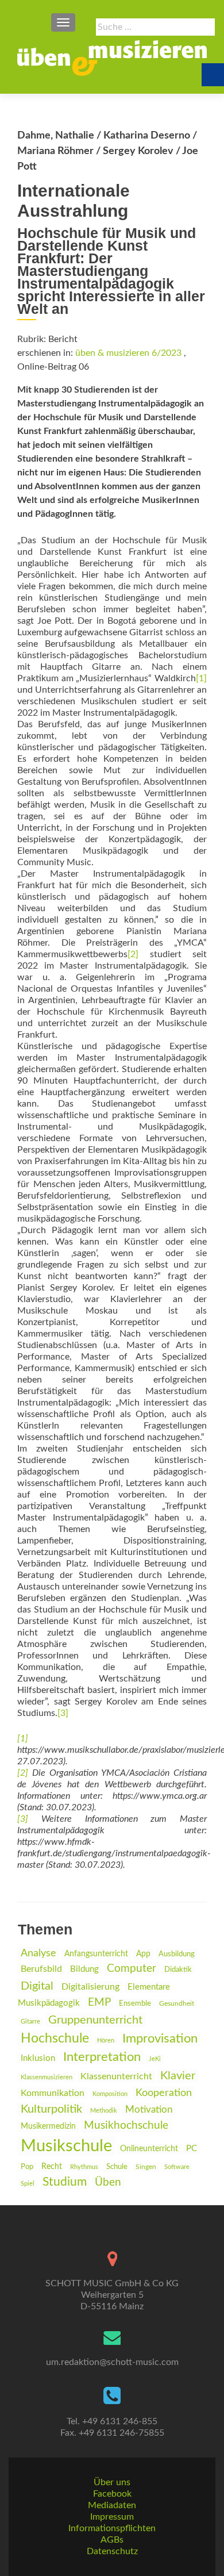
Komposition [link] (110, 2094)
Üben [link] (108, 2183)
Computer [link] (132, 1969)
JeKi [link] (155, 2059)
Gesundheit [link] (177, 2004)
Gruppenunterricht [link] (95, 2020)
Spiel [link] (28, 2184)
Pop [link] (27, 2167)
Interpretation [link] (102, 2057)
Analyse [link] (38, 1953)
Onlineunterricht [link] (149, 2149)
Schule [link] (117, 2167)
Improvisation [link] (160, 2039)
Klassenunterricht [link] (116, 2076)
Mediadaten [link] (112, 2505)
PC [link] (192, 2149)
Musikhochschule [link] (126, 2126)
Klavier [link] (178, 2076)
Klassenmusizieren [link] (47, 2077)
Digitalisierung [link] (90, 1987)
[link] (112, 58)
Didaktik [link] (178, 1970)
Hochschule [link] (55, 2038)
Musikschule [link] (66, 2146)
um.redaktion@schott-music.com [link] (112, 2362)
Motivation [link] (149, 2109)
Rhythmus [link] (84, 2167)
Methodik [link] (104, 2111)
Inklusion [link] (38, 2058)
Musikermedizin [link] (48, 2126)
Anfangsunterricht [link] (96, 1954)
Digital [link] (37, 1986)
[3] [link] (63, 1713)
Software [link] (177, 2167)
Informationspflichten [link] (112, 2528)
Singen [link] (146, 2167)
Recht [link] (52, 2167)
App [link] (143, 1954)
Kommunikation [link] (53, 2093)
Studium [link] (65, 2182)
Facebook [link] (112, 2494)
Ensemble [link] (135, 2004)
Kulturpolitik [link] (51, 2109)
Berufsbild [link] (41, 1969)
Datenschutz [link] (112, 2551)
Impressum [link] (112, 2517)
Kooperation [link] (164, 2093)
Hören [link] (106, 2041)
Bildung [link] (84, 1969)
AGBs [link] (112, 2540)
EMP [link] (99, 2003)
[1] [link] (201, 678)
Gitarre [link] (30, 2022)
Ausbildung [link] (177, 1954)
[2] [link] (133, 954)
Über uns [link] (112, 2482)
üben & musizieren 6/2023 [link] (128, 353)
